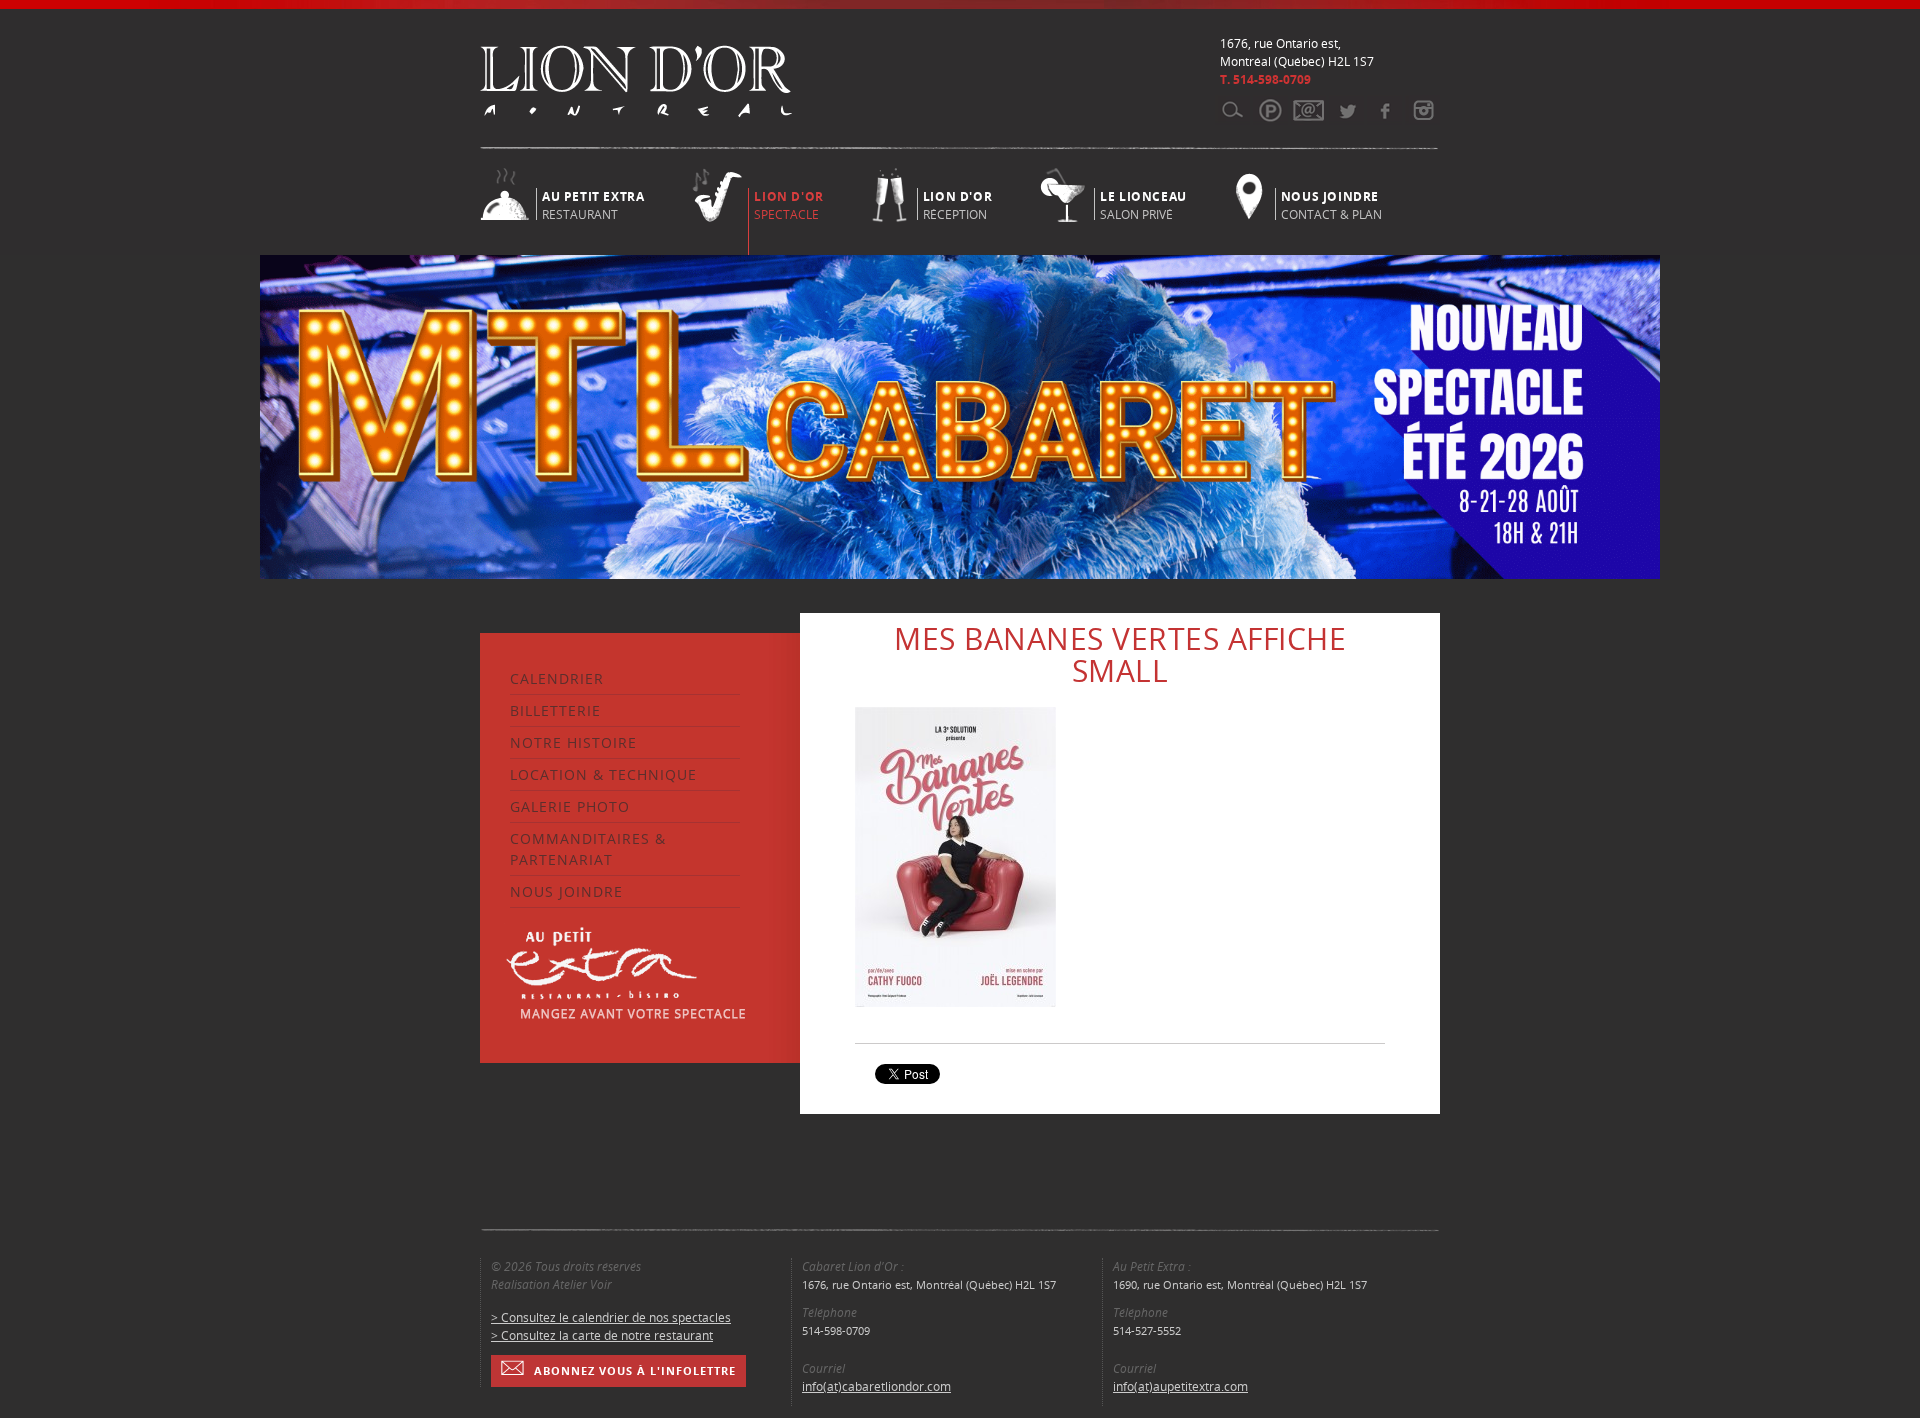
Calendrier (557, 678)
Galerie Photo (570, 806)
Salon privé (1143, 204)
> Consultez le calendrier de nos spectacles (611, 1317)
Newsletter (1308, 110)
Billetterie (555, 710)
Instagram (1422, 110)
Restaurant (593, 204)
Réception (957, 204)
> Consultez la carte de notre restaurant (602, 1335)
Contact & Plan (1331, 204)
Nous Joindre (566, 891)
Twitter (1346, 110)
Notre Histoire (573, 742)
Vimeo (1384, 110)
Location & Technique (603, 774)
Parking (1270, 110)
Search (1232, 110)
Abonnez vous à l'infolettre (635, 1370)
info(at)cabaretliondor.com (876, 1386)
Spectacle (788, 205)
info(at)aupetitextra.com (1180, 1386)
